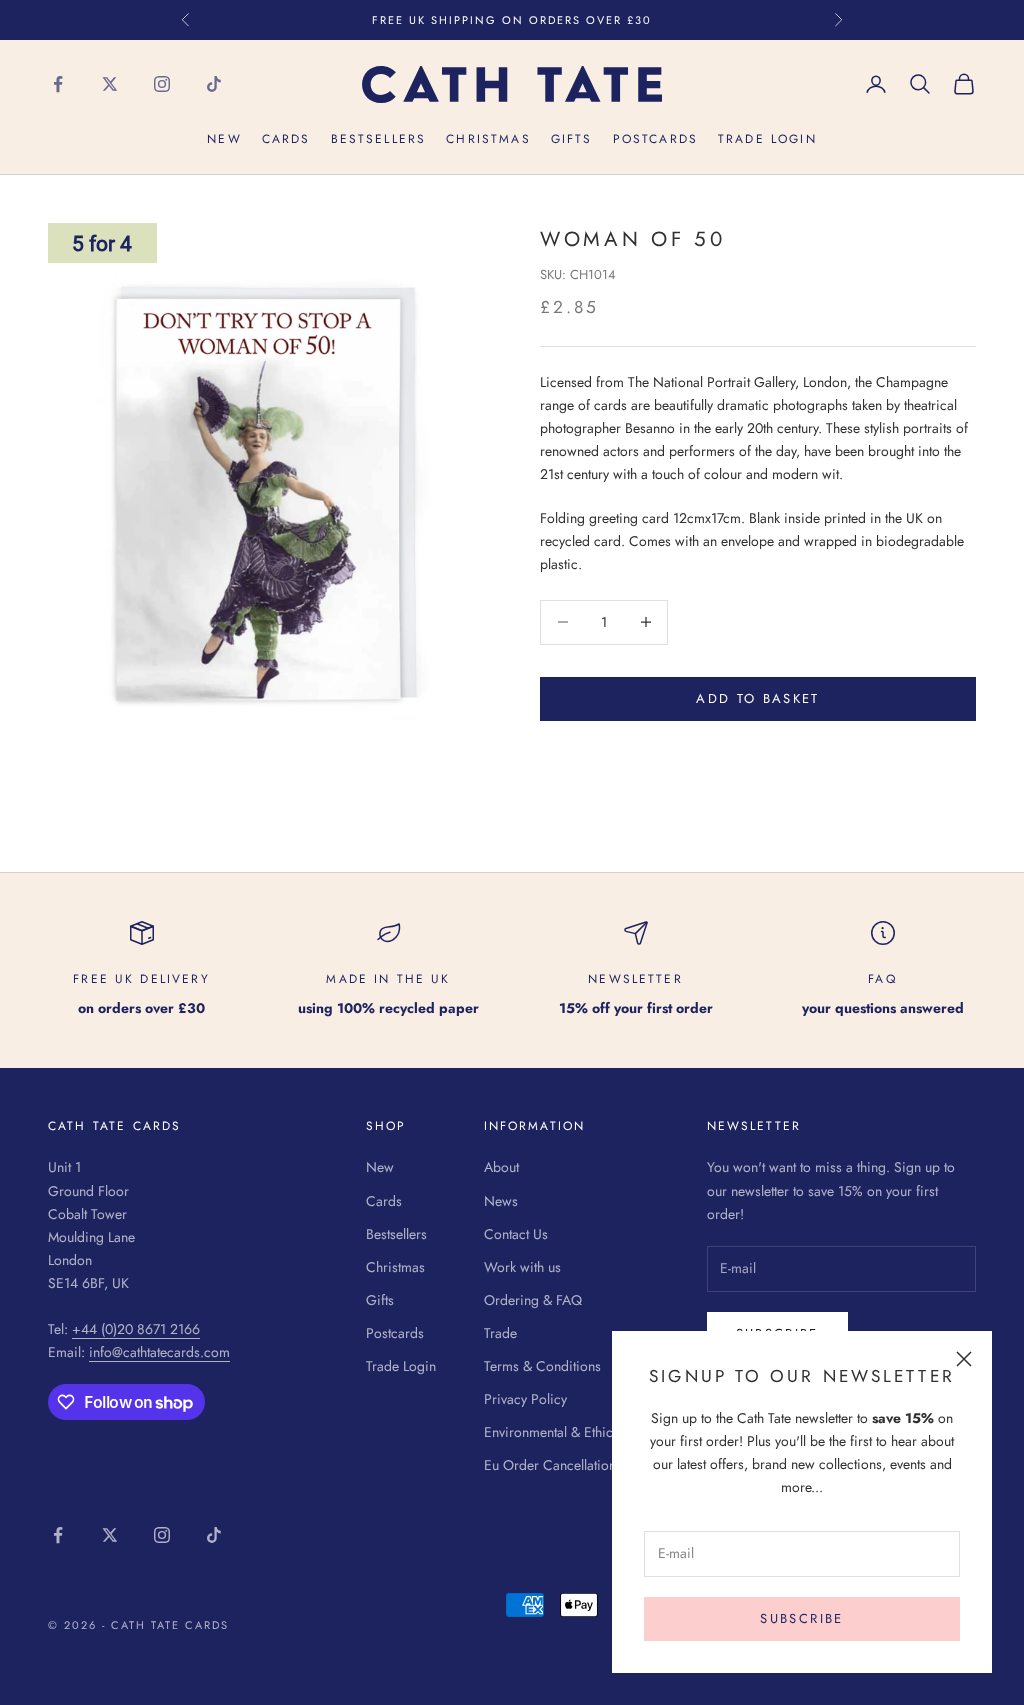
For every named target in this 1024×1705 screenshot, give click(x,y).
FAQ (882, 979)
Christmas (488, 139)
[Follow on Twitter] (110, 84)
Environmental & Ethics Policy (571, 1432)
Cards (286, 139)
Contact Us (516, 1234)
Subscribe (801, 1618)
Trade (500, 1333)
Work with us (522, 1267)
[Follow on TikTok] (214, 84)
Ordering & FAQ (533, 1300)
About (501, 1167)
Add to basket (757, 698)
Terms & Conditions (542, 1366)
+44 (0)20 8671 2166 (136, 1329)
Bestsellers (379, 139)
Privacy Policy (525, 1399)
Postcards (655, 139)
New (224, 139)
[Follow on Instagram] (162, 84)
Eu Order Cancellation (550, 1465)
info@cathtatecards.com (159, 1352)
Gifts (572, 139)
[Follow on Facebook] (58, 84)
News (501, 1201)
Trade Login (767, 139)
